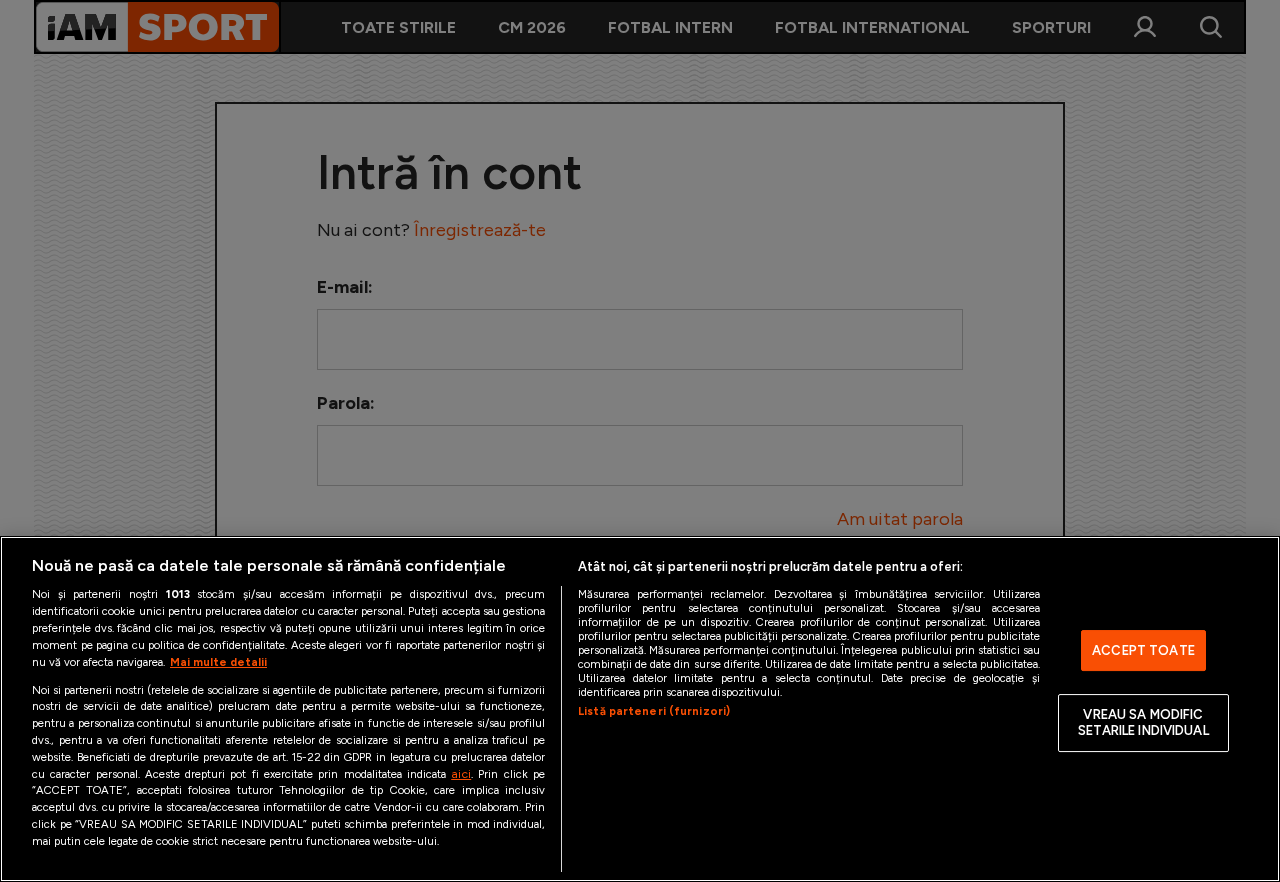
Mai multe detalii (218, 662)
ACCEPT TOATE (1143, 650)
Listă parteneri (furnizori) (654, 711)
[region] (640, 709)
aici (461, 773)
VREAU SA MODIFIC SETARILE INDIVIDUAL (1143, 723)
